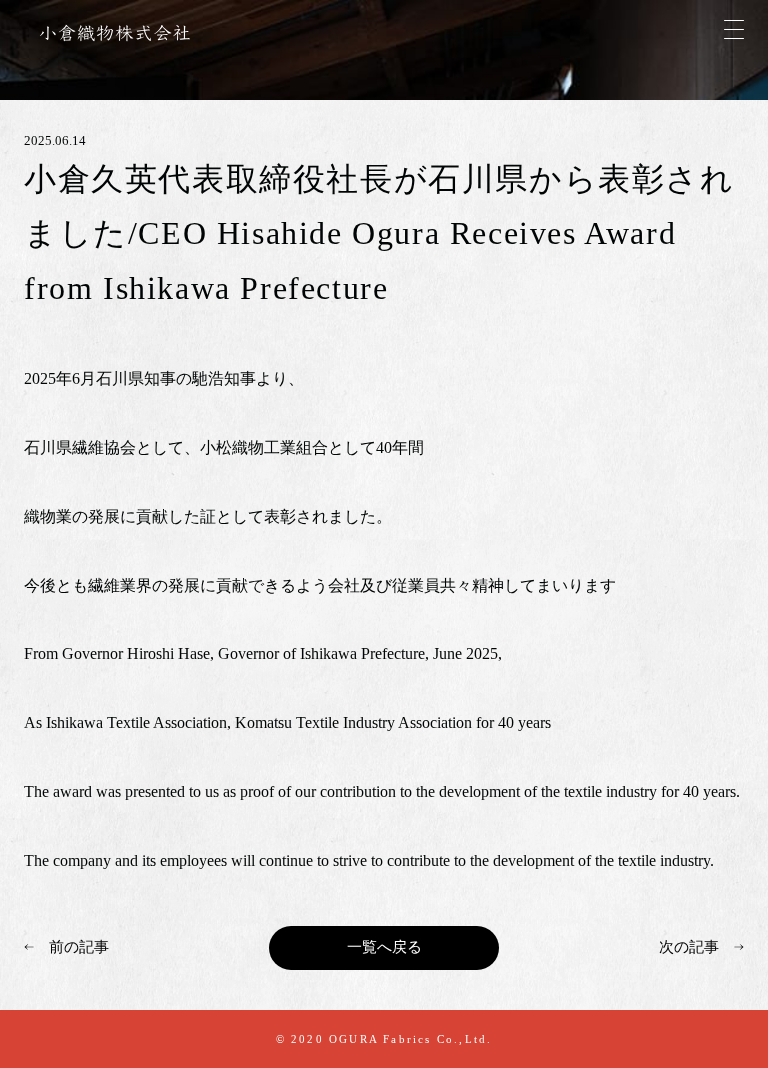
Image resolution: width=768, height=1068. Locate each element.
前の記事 (79, 947)
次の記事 (689, 947)
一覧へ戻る (384, 947)
